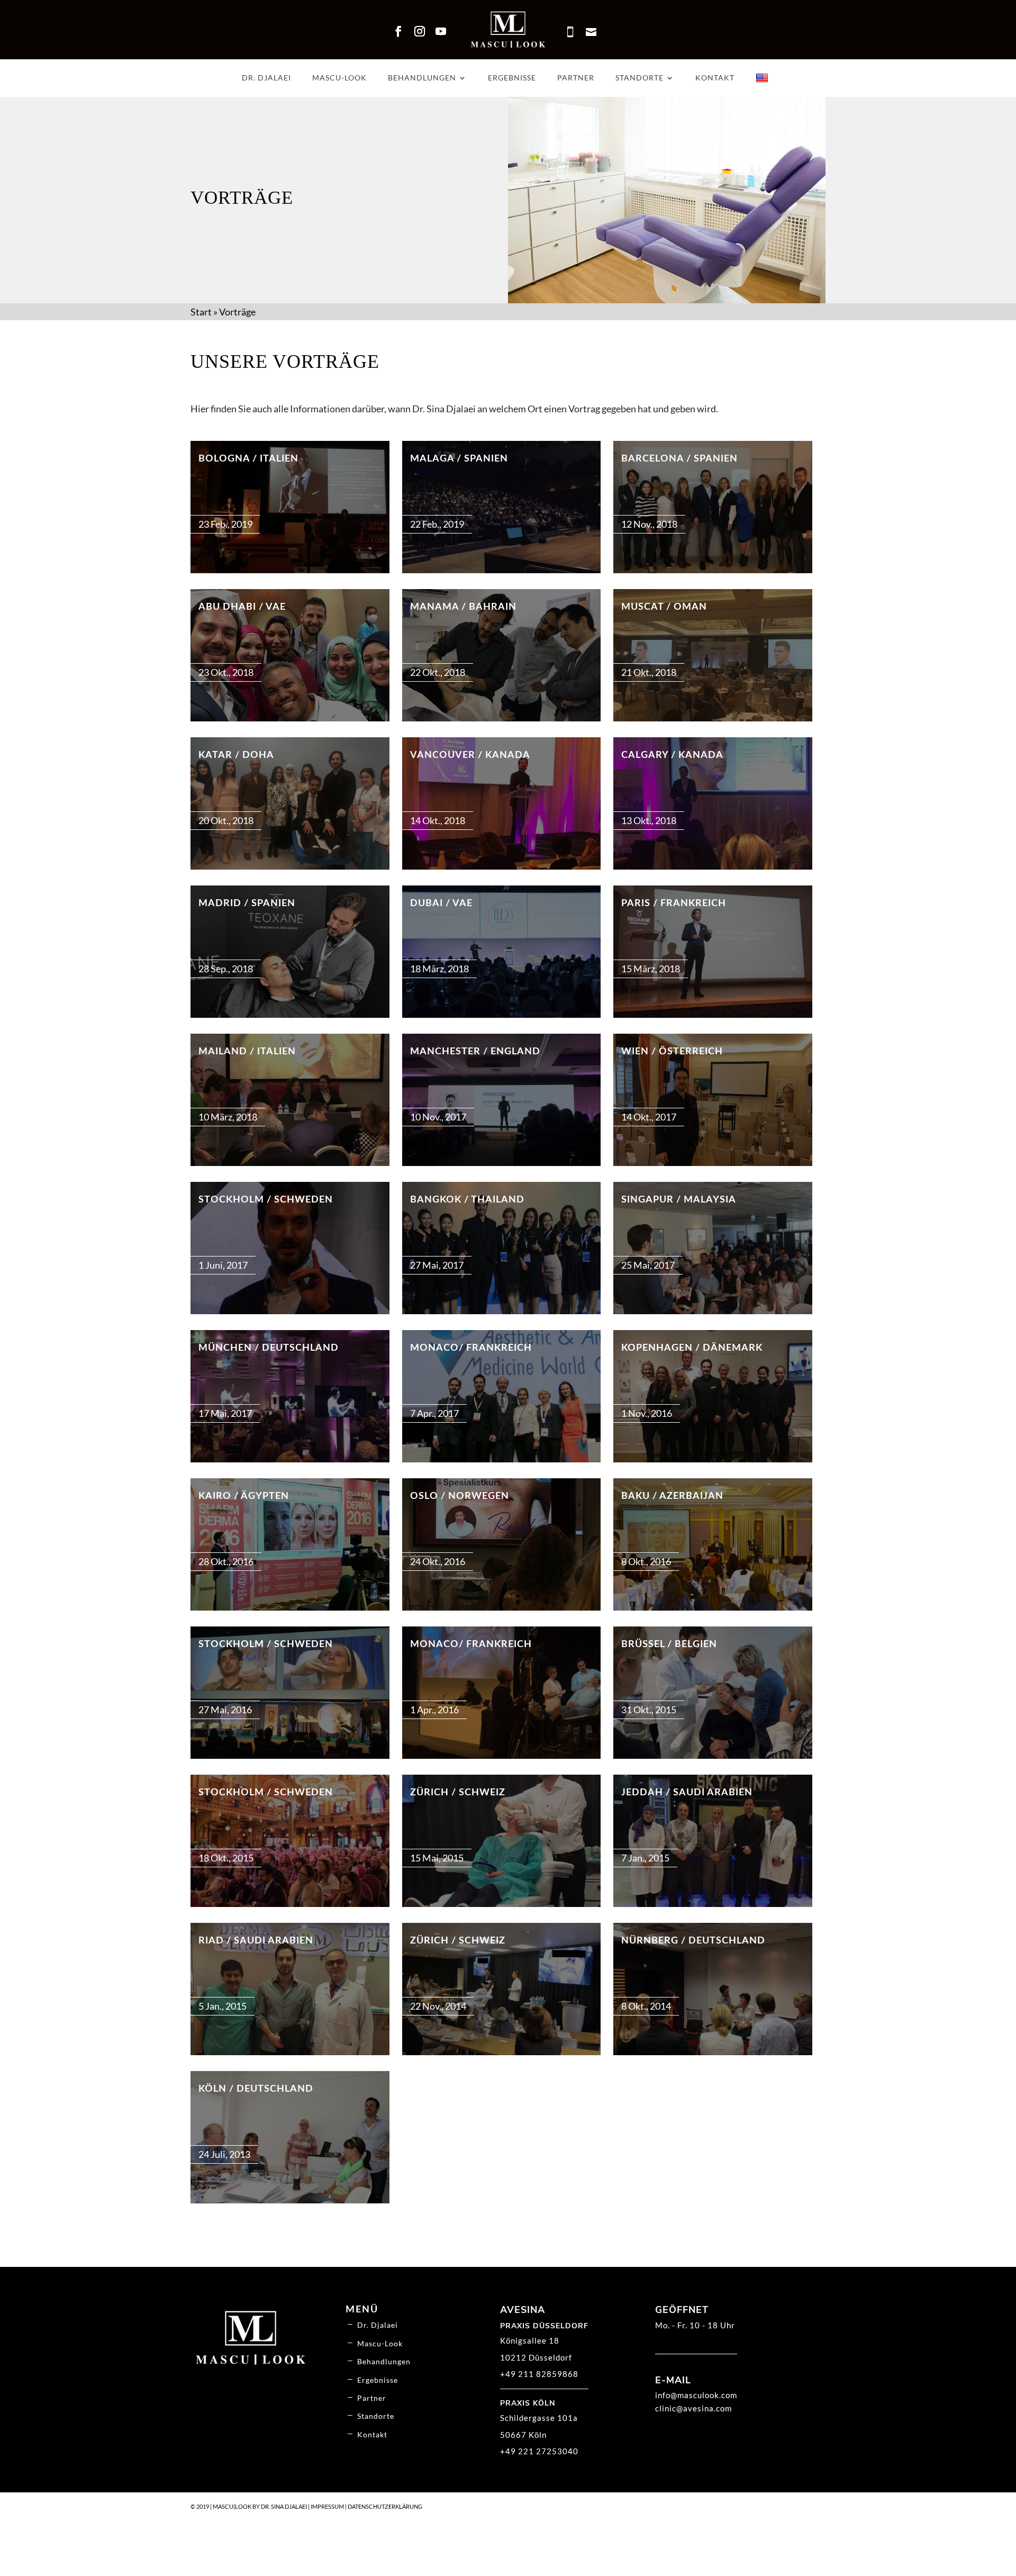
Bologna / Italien (248, 459)
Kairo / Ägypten (244, 1496)
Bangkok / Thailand (467, 1200)
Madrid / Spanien (247, 903)
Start (201, 312)
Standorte (639, 78)
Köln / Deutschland (256, 2089)
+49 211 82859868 (539, 2374)
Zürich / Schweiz (458, 1793)
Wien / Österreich (672, 1052)
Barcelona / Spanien (679, 459)
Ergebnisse (512, 78)
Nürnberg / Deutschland (693, 1941)
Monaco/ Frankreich (471, 1348)
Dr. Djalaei (266, 78)
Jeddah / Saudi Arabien (687, 1793)
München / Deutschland (269, 1348)
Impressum (327, 2506)
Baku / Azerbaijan (672, 1496)
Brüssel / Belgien (669, 1644)
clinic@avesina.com (693, 2408)
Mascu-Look (339, 78)
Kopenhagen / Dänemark (692, 1348)
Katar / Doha (236, 755)
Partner (576, 78)
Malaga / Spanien (459, 459)
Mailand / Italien (247, 1052)
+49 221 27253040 (539, 2451)
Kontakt (715, 78)
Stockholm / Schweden (266, 1200)
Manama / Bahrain (463, 607)
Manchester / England (475, 1052)
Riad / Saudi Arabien (256, 1941)
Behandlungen (422, 78)
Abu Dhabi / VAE (242, 607)
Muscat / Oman (664, 607)
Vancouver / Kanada (470, 755)
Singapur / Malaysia (679, 1200)
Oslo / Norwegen (460, 1496)
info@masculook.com (696, 2395)
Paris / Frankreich (674, 903)
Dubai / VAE (441, 903)
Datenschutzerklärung (385, 2506)
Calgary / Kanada (672, 755)
